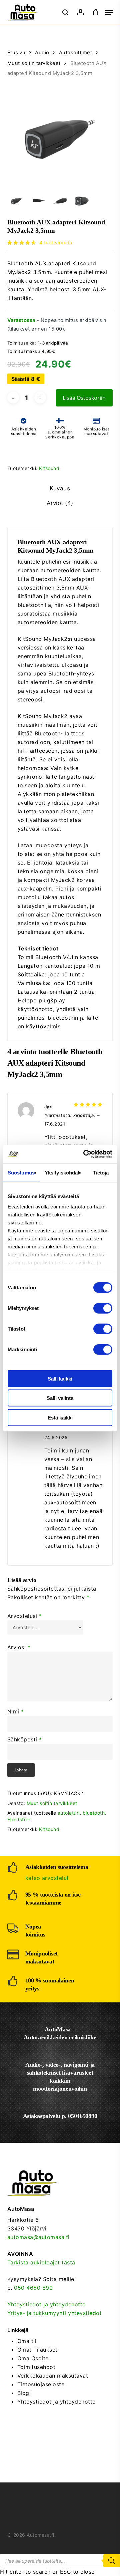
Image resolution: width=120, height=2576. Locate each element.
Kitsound (49, 468)
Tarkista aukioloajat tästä (41, 2262)
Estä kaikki (60, 1417)
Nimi (16, 1711)
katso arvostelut (47, 1878)
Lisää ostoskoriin (84, 398)
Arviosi (19, 1647)
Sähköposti (25, 1739)
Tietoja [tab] (101, 1172)
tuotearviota (56, 243)
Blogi (24, 2393)
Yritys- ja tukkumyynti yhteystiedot (55, 2313)
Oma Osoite (33, 2358)
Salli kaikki (60, 1378)
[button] (109, 12)
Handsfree (19, 1819)
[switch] (103, 1308)
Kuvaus (60, 488)
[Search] (112, 2561)
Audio (42, 53)
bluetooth (94, 1813)
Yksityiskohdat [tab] (62, 1172)
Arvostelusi (25, 1616)
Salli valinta (60, 1398)
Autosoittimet (76, 53)
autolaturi (69, 1813)
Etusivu (16, 53)
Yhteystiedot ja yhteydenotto (47, 2304)
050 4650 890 (33, 2288)
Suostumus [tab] (21, 1172)
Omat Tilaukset (37, 2350)
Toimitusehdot (36, 2367)
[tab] (60, 489)
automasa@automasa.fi (38, 2237)
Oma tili (28, 2341)
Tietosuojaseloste (41, 2384)
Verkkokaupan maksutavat (53, 2376)
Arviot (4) (60, 503)
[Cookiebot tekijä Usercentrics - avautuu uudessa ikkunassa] (85, 1154)
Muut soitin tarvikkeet (34, 63)
